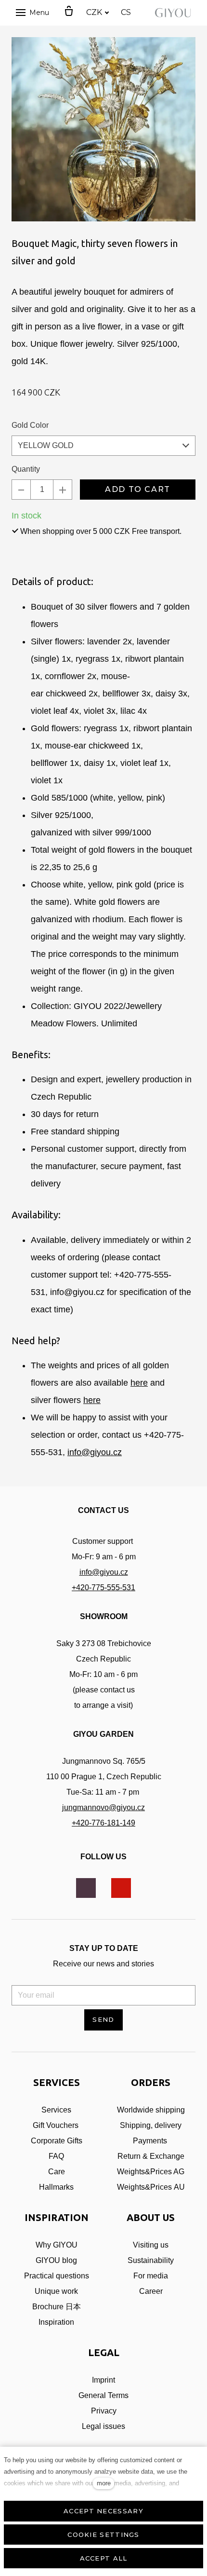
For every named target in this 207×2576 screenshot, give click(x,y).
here (139, 1383)
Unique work (56, 2291)
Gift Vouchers (56, 2125)
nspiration (57, 2322)
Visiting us (151, 2245)
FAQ (56, 2156)
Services (56, 2110)
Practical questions (57, 2276)
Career (151, 2291)
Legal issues (103, 2426)
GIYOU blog (56, 2260)
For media (151, 2276)
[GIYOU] (175, 13)
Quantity (26, 469)
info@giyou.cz (95, 1452)
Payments (151, 2141)
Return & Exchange (151, 2156)
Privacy (104, 2411)
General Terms (103, 2395)
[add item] (63, 490)
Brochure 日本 (57, 2307)
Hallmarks (56, 2187)
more (104, 2483)
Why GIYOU (57, 2245)
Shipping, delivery (151, 2125)
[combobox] (103, 446)
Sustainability (151, 2260)
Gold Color (30, 425)
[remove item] (21, 490)
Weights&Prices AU (151, 2187)
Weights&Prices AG (151, 2172)
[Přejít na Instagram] (86, 1888)
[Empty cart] (69, 12)
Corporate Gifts (57, 2141)
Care (57, 2172)
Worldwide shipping (151, 2110)
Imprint (103, 2380)
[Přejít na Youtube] (121, 1888)
